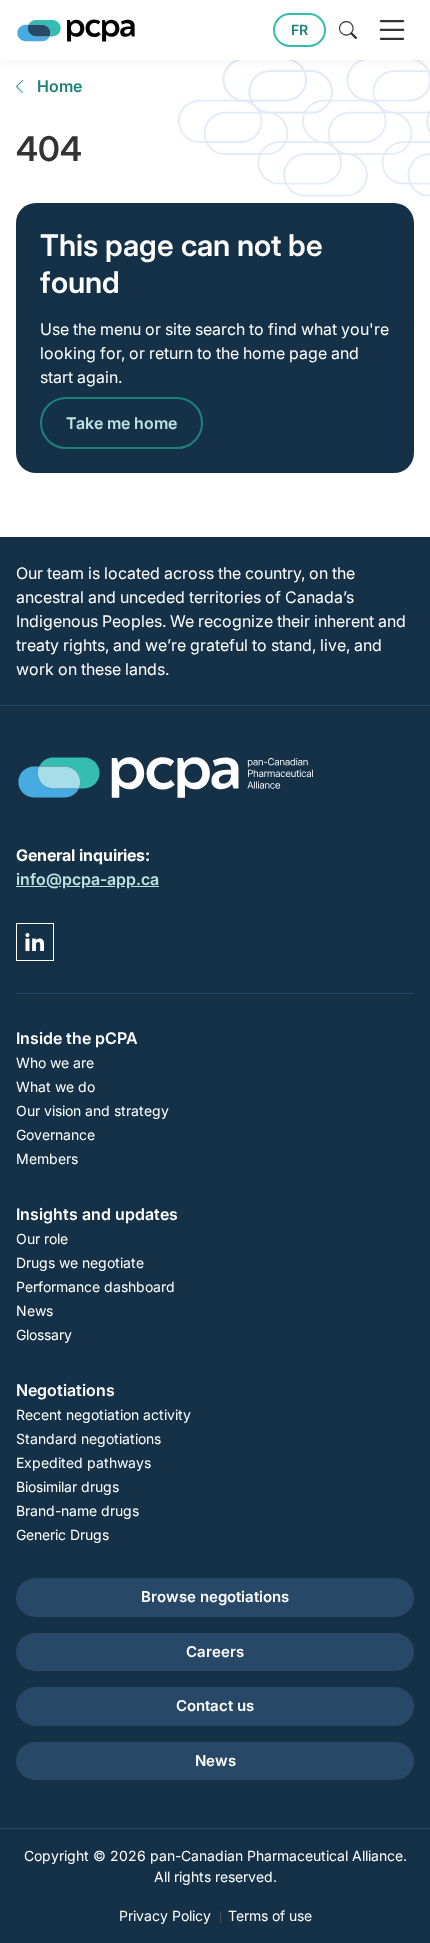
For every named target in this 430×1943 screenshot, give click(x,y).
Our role (42, 1238)
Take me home (121, 423)
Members (47, 1158)
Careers (215, 1651)
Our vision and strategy (92, 1110)
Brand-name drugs (77, 1510)
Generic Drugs (62, 1534)
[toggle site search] (348, 30)
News (34, 1310)
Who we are (55, 1062)
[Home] (76, 30)
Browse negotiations (215, 1596)
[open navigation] (392, 30)
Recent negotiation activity (103, 1414)
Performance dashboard (95, 1286)
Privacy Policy (165, 1915)
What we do (55, 1086)
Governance (55, 1134)
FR (299, 29)
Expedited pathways (83, 1462)
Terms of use (270, 1915)
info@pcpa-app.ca (87, 879)
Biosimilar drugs (67, 1486)
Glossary (44, 1334)
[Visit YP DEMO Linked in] (35, 942)
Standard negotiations (88, 1438)
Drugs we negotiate (80, 1262)
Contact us (215, 1705)
